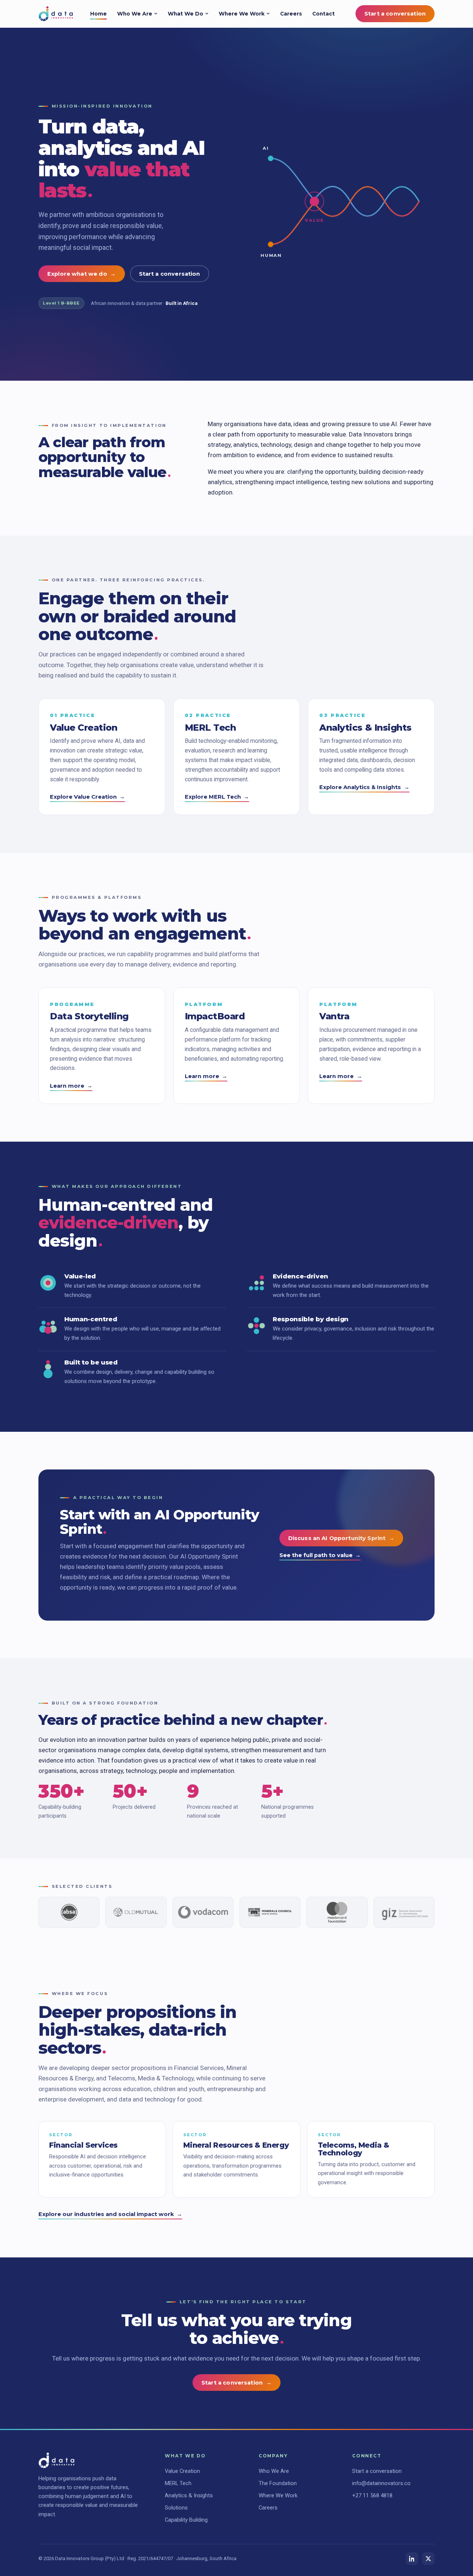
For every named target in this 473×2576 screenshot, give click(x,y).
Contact (324, 14)
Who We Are (135, 14)
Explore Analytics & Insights (364, 787)
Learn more (71, 1086)
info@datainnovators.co (381, 2483)
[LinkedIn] (412, 2559)
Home (98, 14)
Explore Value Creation (87, 797)
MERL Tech (178, 2483)
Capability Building (186, 2520)
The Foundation (278, 2483)
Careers (291, 14)
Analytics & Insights (189, 2495)
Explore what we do (82, 274)
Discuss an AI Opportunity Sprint (341, 1538)
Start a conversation (395, 14)
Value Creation (182, 2471)
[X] (428, 2559)
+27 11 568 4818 (372, 2495)
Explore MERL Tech (217, 797)
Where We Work (242, 14)
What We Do (186, 14)
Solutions (176, 2508)
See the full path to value (320, 1555)
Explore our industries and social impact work (110, 2214)
